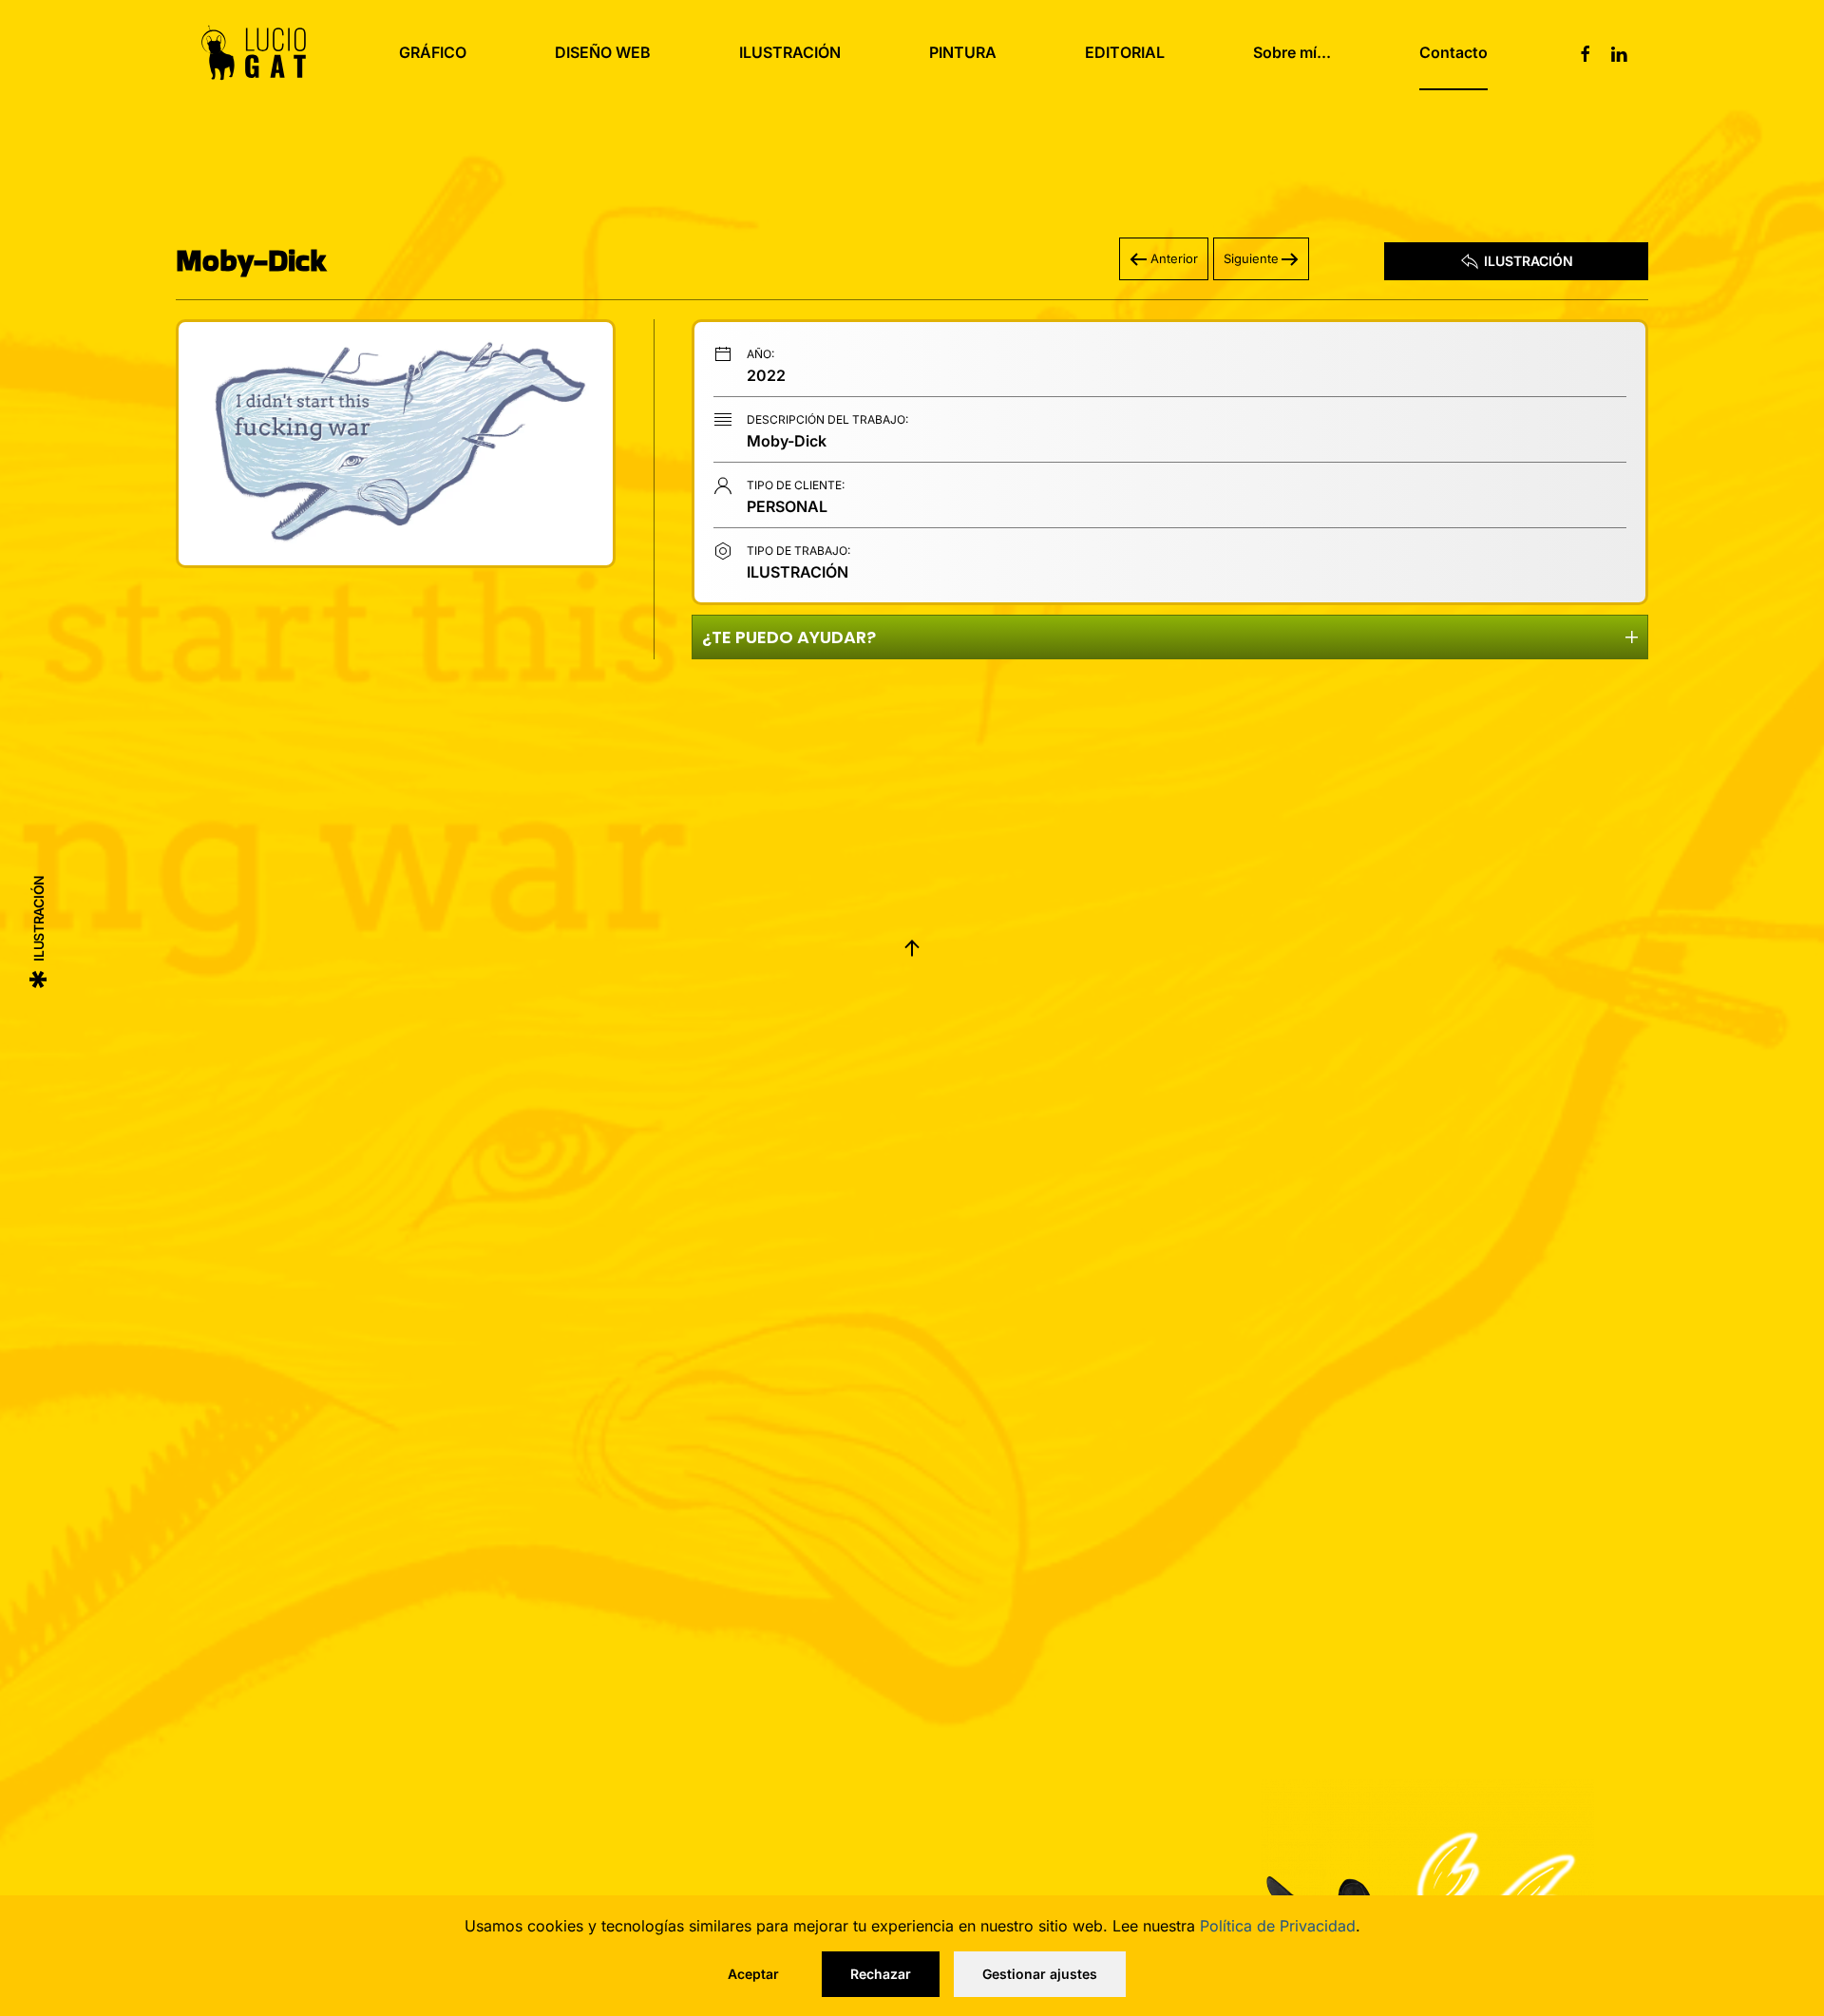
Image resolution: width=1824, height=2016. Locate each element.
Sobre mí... (1292, 52)
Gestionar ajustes (1040, 1974)
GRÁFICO (433, 52)
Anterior (1174, 258)
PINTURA (963, 52)
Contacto (1453, 52)
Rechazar (881, 1974)
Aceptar (753, 1974)
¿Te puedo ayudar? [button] (789, 637)
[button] (396, 444)
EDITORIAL (1125, 52)
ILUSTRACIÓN (790, 52)
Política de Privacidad (1278, 1926)
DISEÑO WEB (603, 52)
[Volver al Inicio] (253, 52)
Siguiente (1251, 258)
